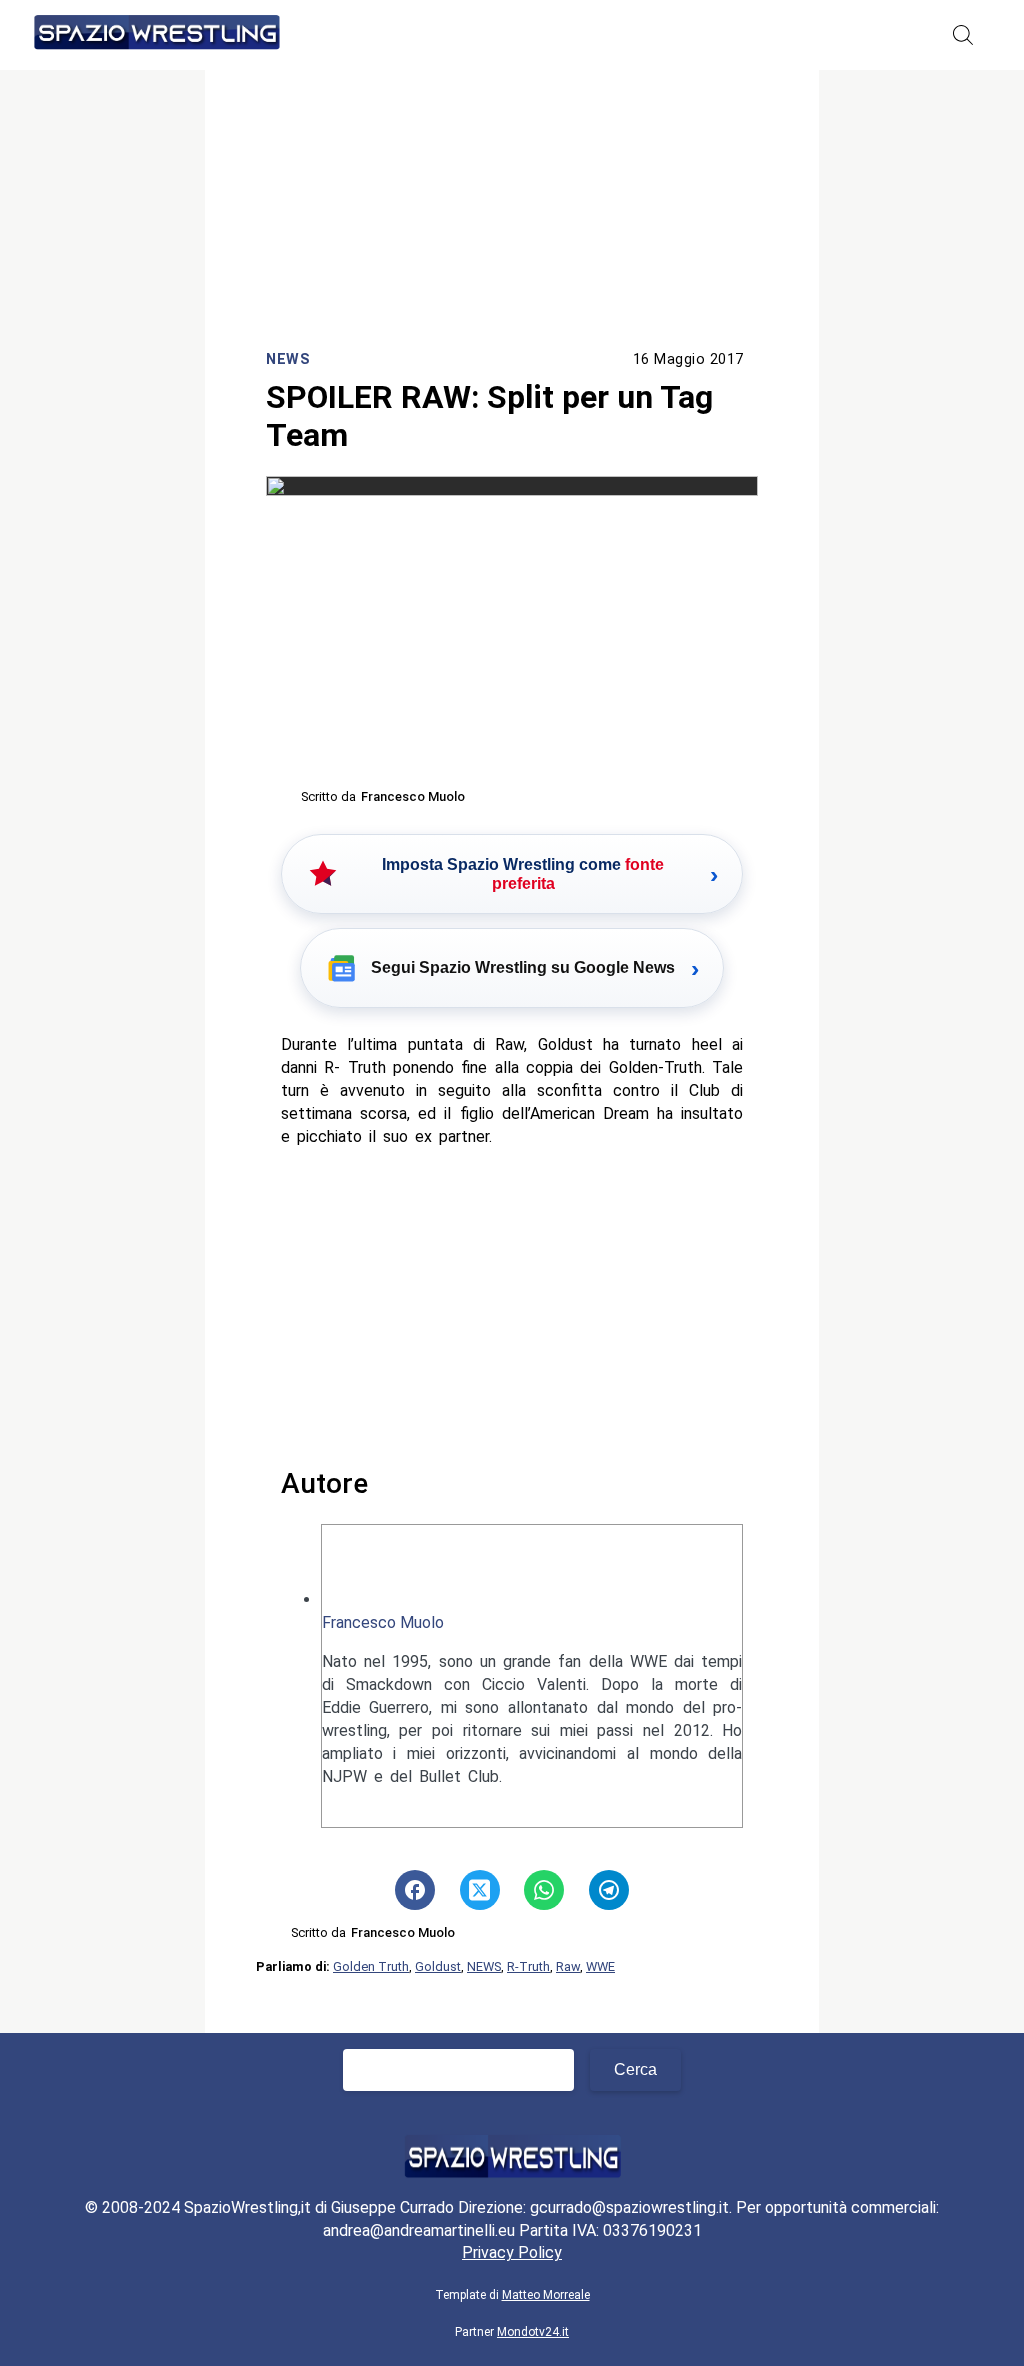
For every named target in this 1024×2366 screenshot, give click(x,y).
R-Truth (528, 1966)
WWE (600, 1966)
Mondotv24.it (533, 2332)
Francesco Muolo (383, 1622)
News (288, 359)
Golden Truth (371, 1966)
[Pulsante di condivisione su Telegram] (609, 1890)
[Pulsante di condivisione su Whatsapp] (544, 1890)
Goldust (438, 1966)
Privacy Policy (512, 2252)
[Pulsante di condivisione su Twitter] (480, 1890)
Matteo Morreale (546, 2295)
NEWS (484, 1966)
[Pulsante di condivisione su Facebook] (415, 1890)
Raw (568, 1966)
